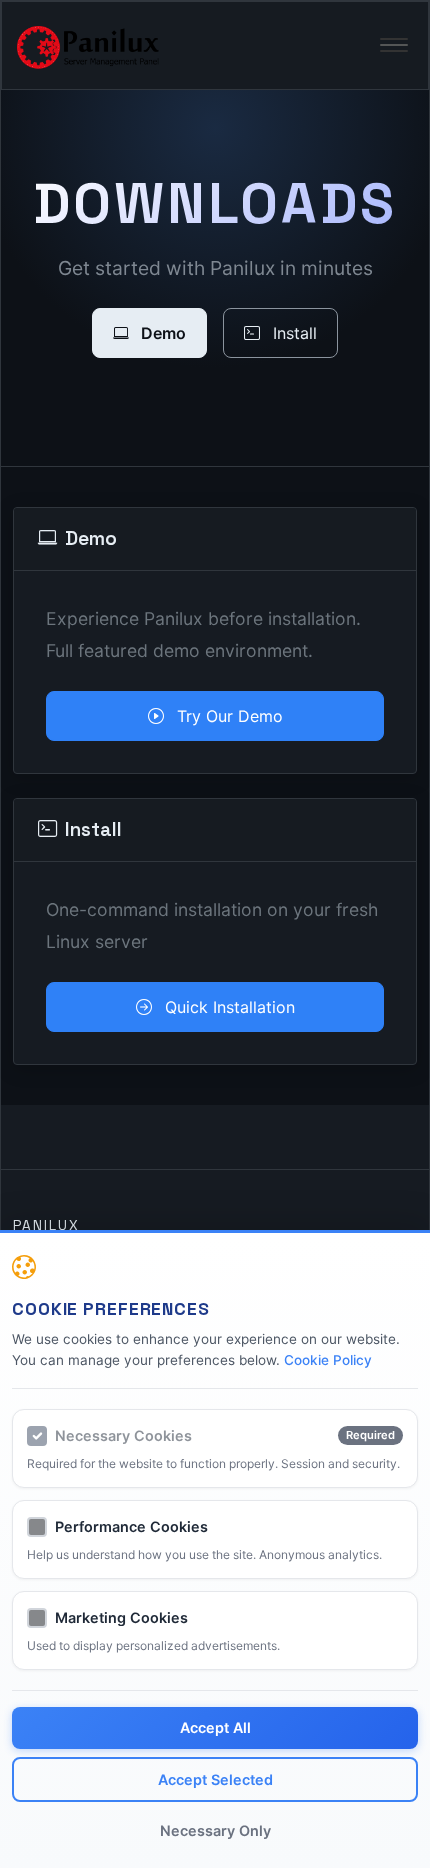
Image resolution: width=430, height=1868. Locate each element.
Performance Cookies (131, 1526)
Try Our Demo (227, 716)
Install (292, 333)
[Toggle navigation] (394, 45)
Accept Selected (215, 1779)
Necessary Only (215, 1830)
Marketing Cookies (121, 1617)
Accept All (215, 1727)
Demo (161, 333)
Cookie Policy (328, 1360)
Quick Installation (227, 1007)
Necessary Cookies (123, 1435)
